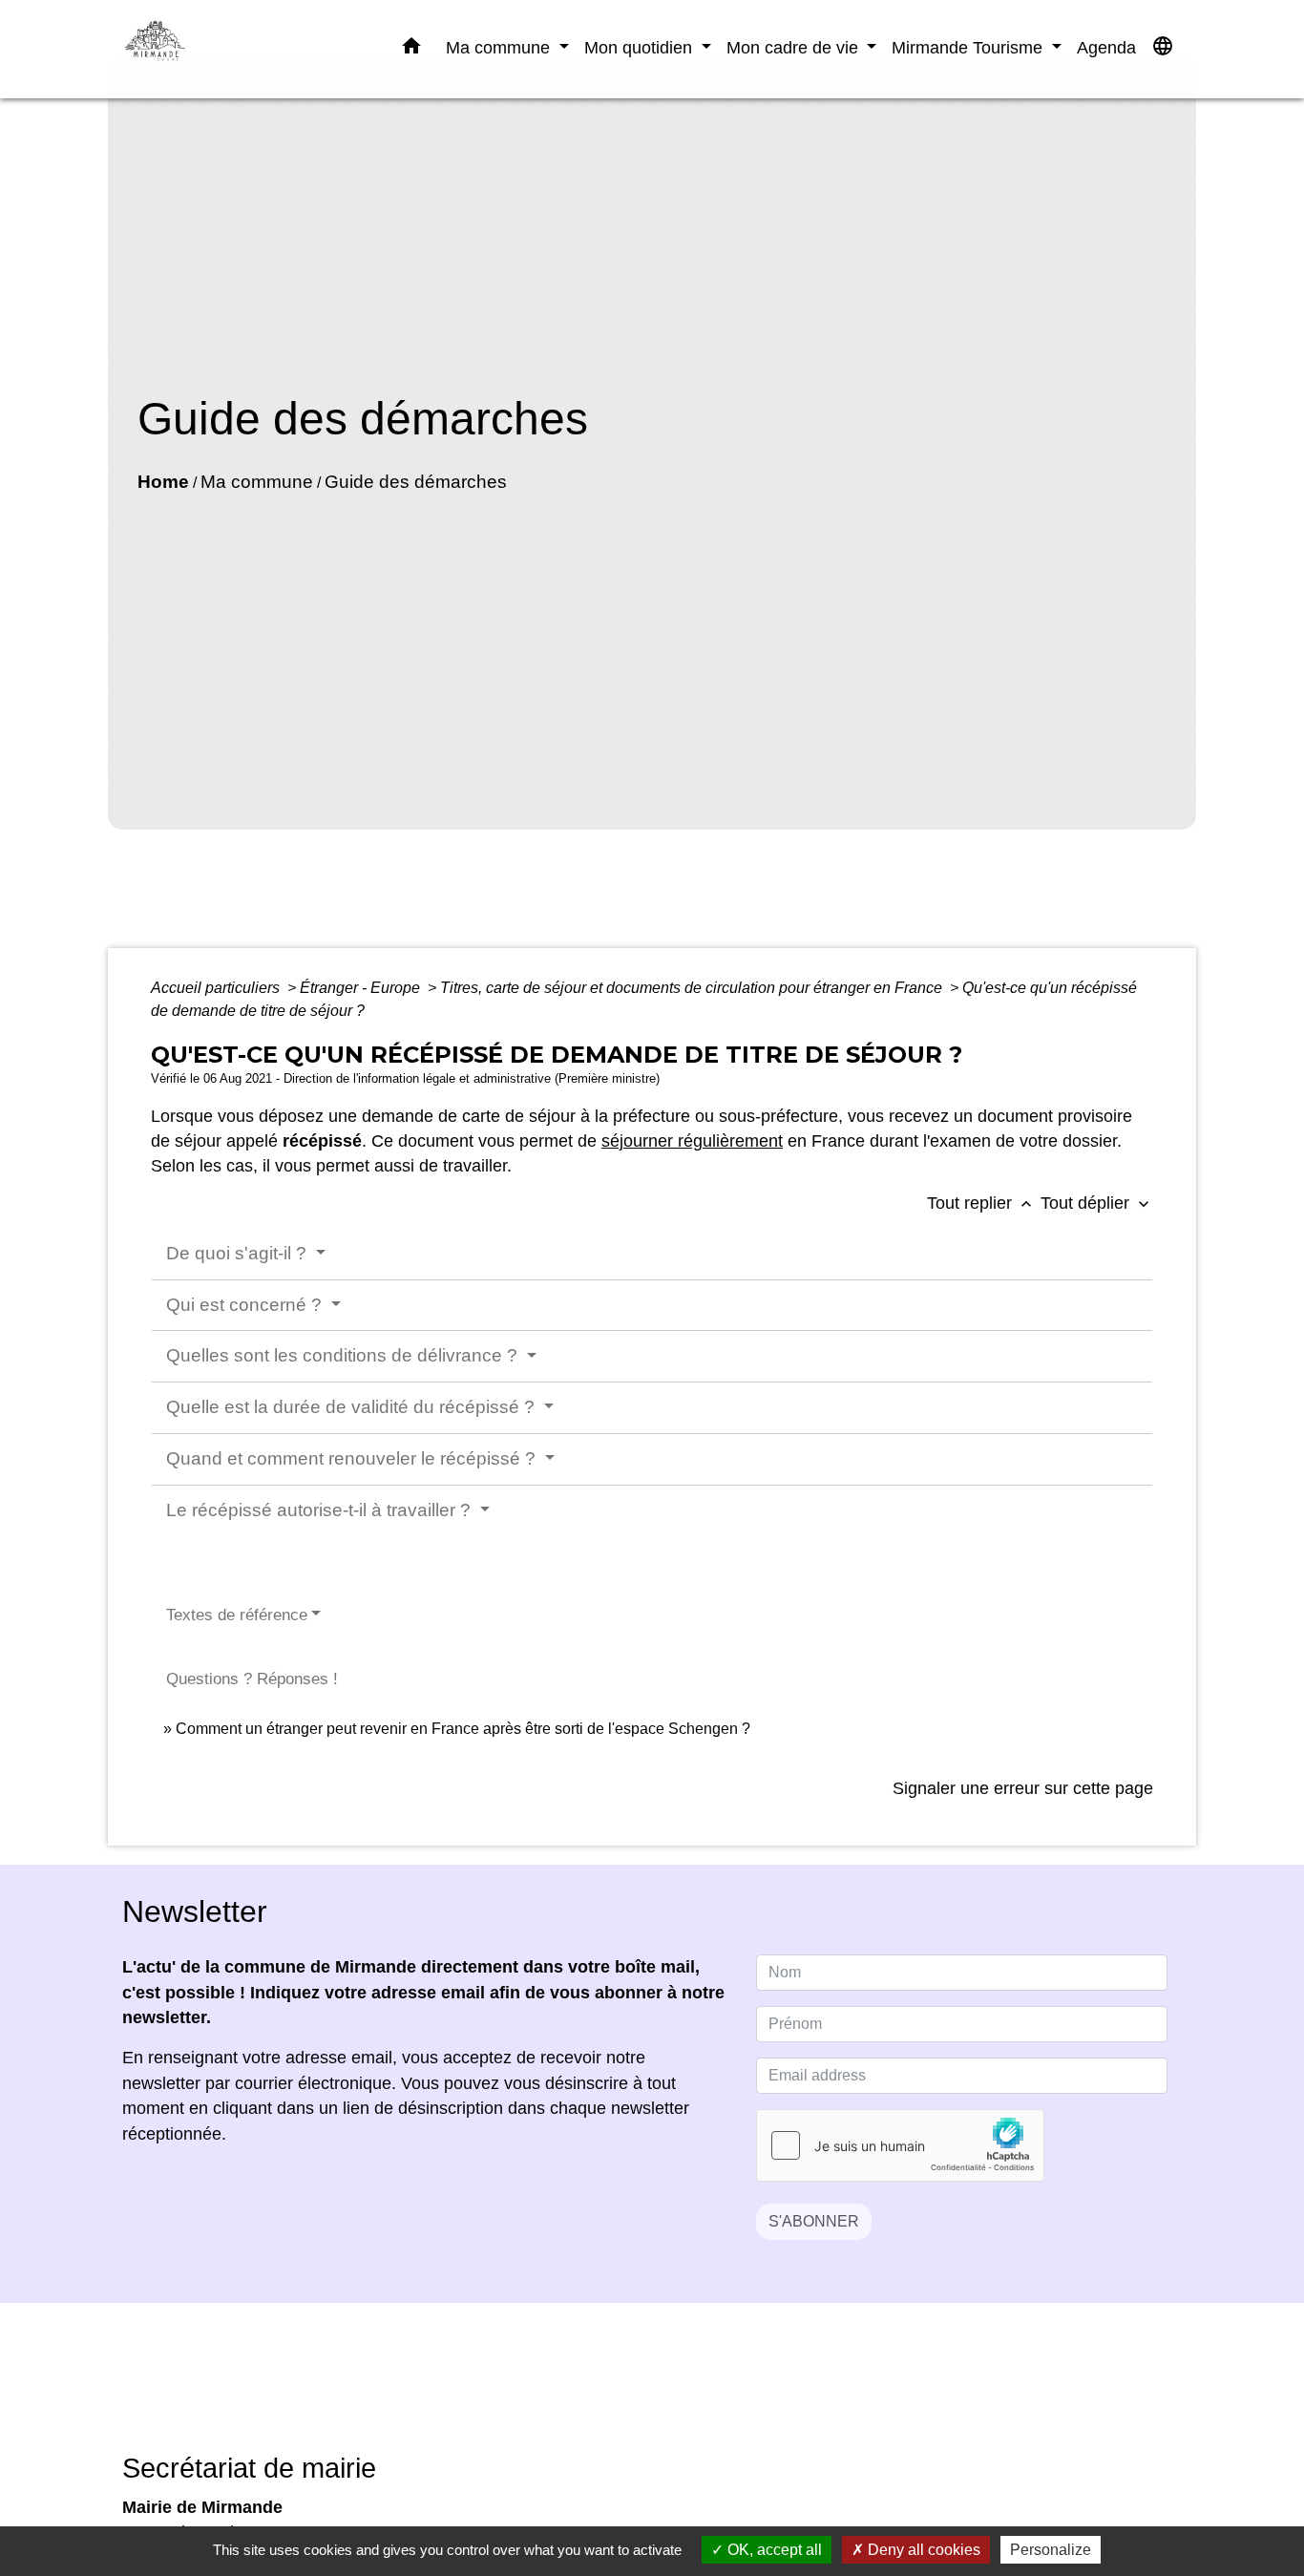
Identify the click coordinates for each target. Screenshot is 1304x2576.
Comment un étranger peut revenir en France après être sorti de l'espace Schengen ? (463, 1729)
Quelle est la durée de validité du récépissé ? (353, 1407)
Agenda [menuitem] (1106, 47)
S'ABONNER (814, 2221)
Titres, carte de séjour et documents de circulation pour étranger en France (693, 988)
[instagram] (676, 2391)
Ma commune (257, 482)
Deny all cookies (922, 2550)
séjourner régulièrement (692, 1141)
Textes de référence (237, 1615)
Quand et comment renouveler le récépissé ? (353, 1458)
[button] (411, 50)
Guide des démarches (416, 482)
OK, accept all (773, 2550)
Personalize (1051, 2550)
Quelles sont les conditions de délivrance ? (344, 1355)
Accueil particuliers (217, 988)
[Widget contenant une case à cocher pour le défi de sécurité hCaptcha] (900, 2145)
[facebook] (628, 2391)
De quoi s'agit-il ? (239, 1253)
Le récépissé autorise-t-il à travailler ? (321, 1510)
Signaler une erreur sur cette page (1023, 1788)
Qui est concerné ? (246, 1305)
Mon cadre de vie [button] (795, 47)
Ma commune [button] (500, 47)
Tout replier (981, 1203)
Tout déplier (1097, 1203)
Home (163, 482)
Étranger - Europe (362, 988)
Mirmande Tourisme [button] (969, 47)
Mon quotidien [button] (641, 47)
